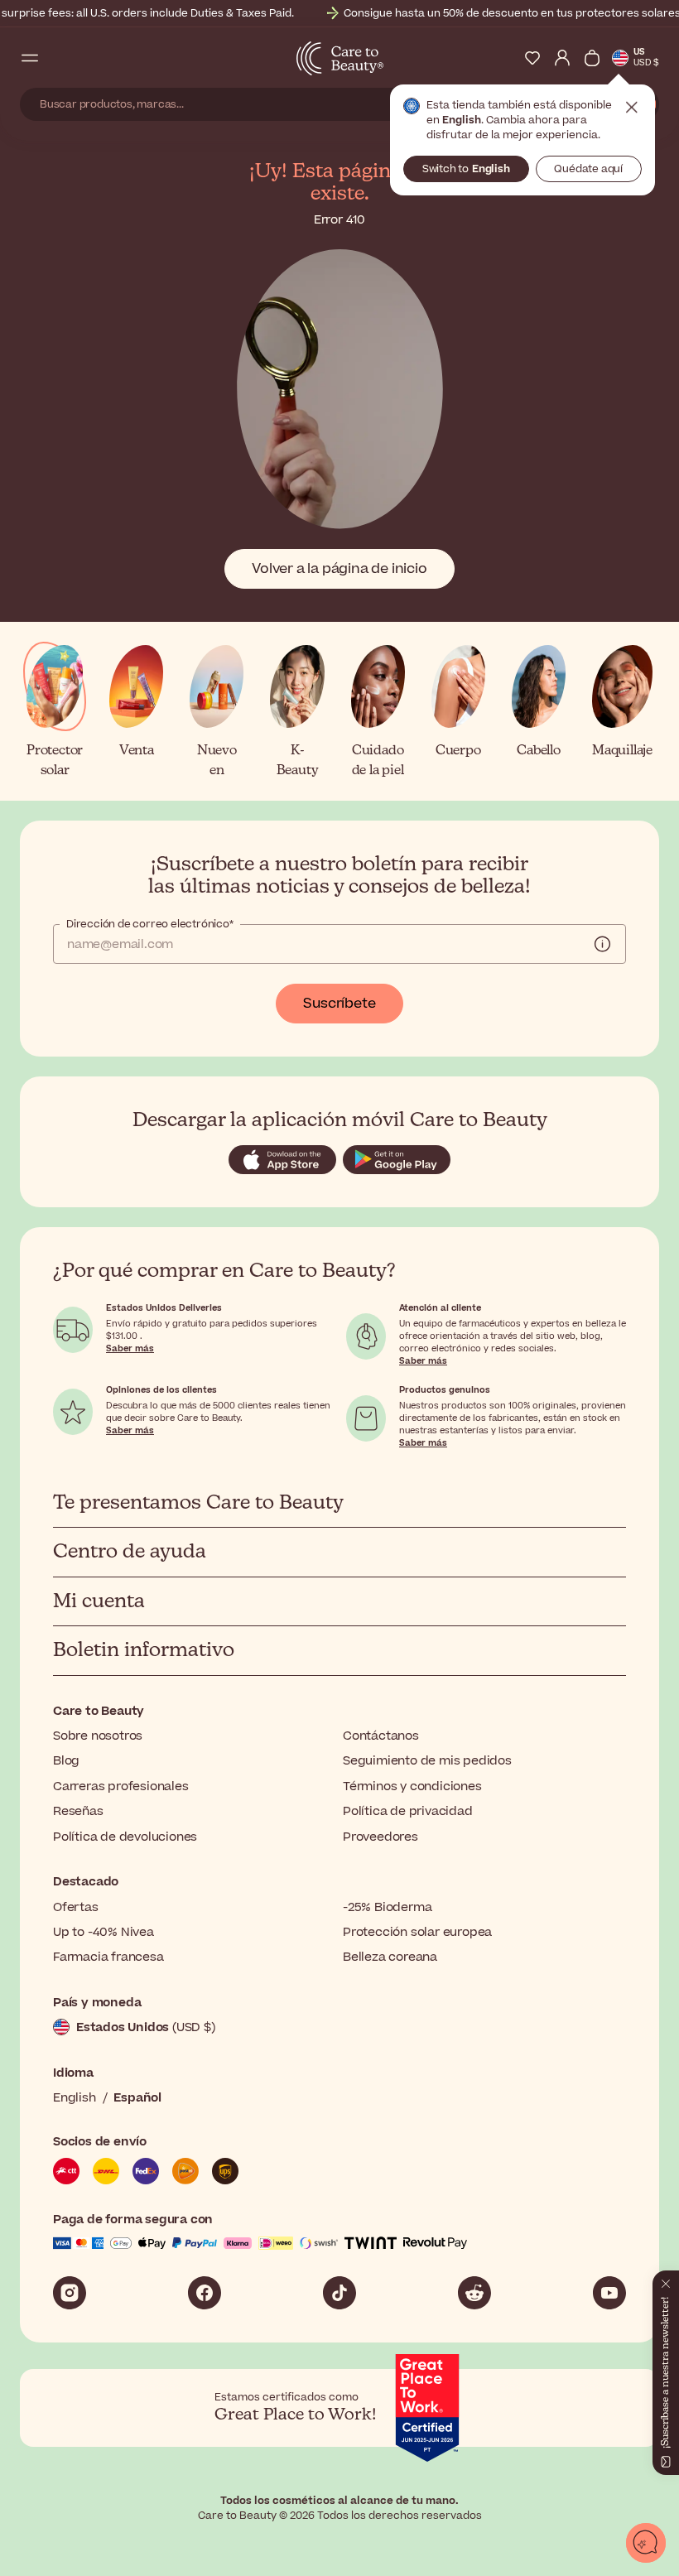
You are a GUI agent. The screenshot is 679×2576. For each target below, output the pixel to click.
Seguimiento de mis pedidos (427, 1761)
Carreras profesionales (121, 1786)
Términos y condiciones (412, 1786)
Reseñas (78, 1811)
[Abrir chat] (646, 2543)
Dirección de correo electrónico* (150, 924)
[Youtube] (609, 2293)
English (75, 2098)
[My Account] (562, 58)
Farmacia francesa (108, 1957)
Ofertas (76, 1907)
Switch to (466, 169)
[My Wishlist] (532, 58)
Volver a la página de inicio (339, 569)
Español (137, 2098)
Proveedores (380, 1837)
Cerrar (632, 108)
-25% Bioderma (387, 1907)
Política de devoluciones (125, 1837)
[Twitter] (474, 2293)
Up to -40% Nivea (104, 1932)
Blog (66, 1761)
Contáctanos (381, 1736)
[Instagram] (70, 2293)
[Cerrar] (666, 2280)
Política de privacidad (408, 1811)
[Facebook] (205, 2293)
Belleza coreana (390, 1957)
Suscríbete (339, 1004)
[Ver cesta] (592, 58)
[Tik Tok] (339, 2293)
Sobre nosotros (98, 1736)
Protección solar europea (417, 1932)
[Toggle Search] (60, 58)
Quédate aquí (588, 169)
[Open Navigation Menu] (30, 58)
